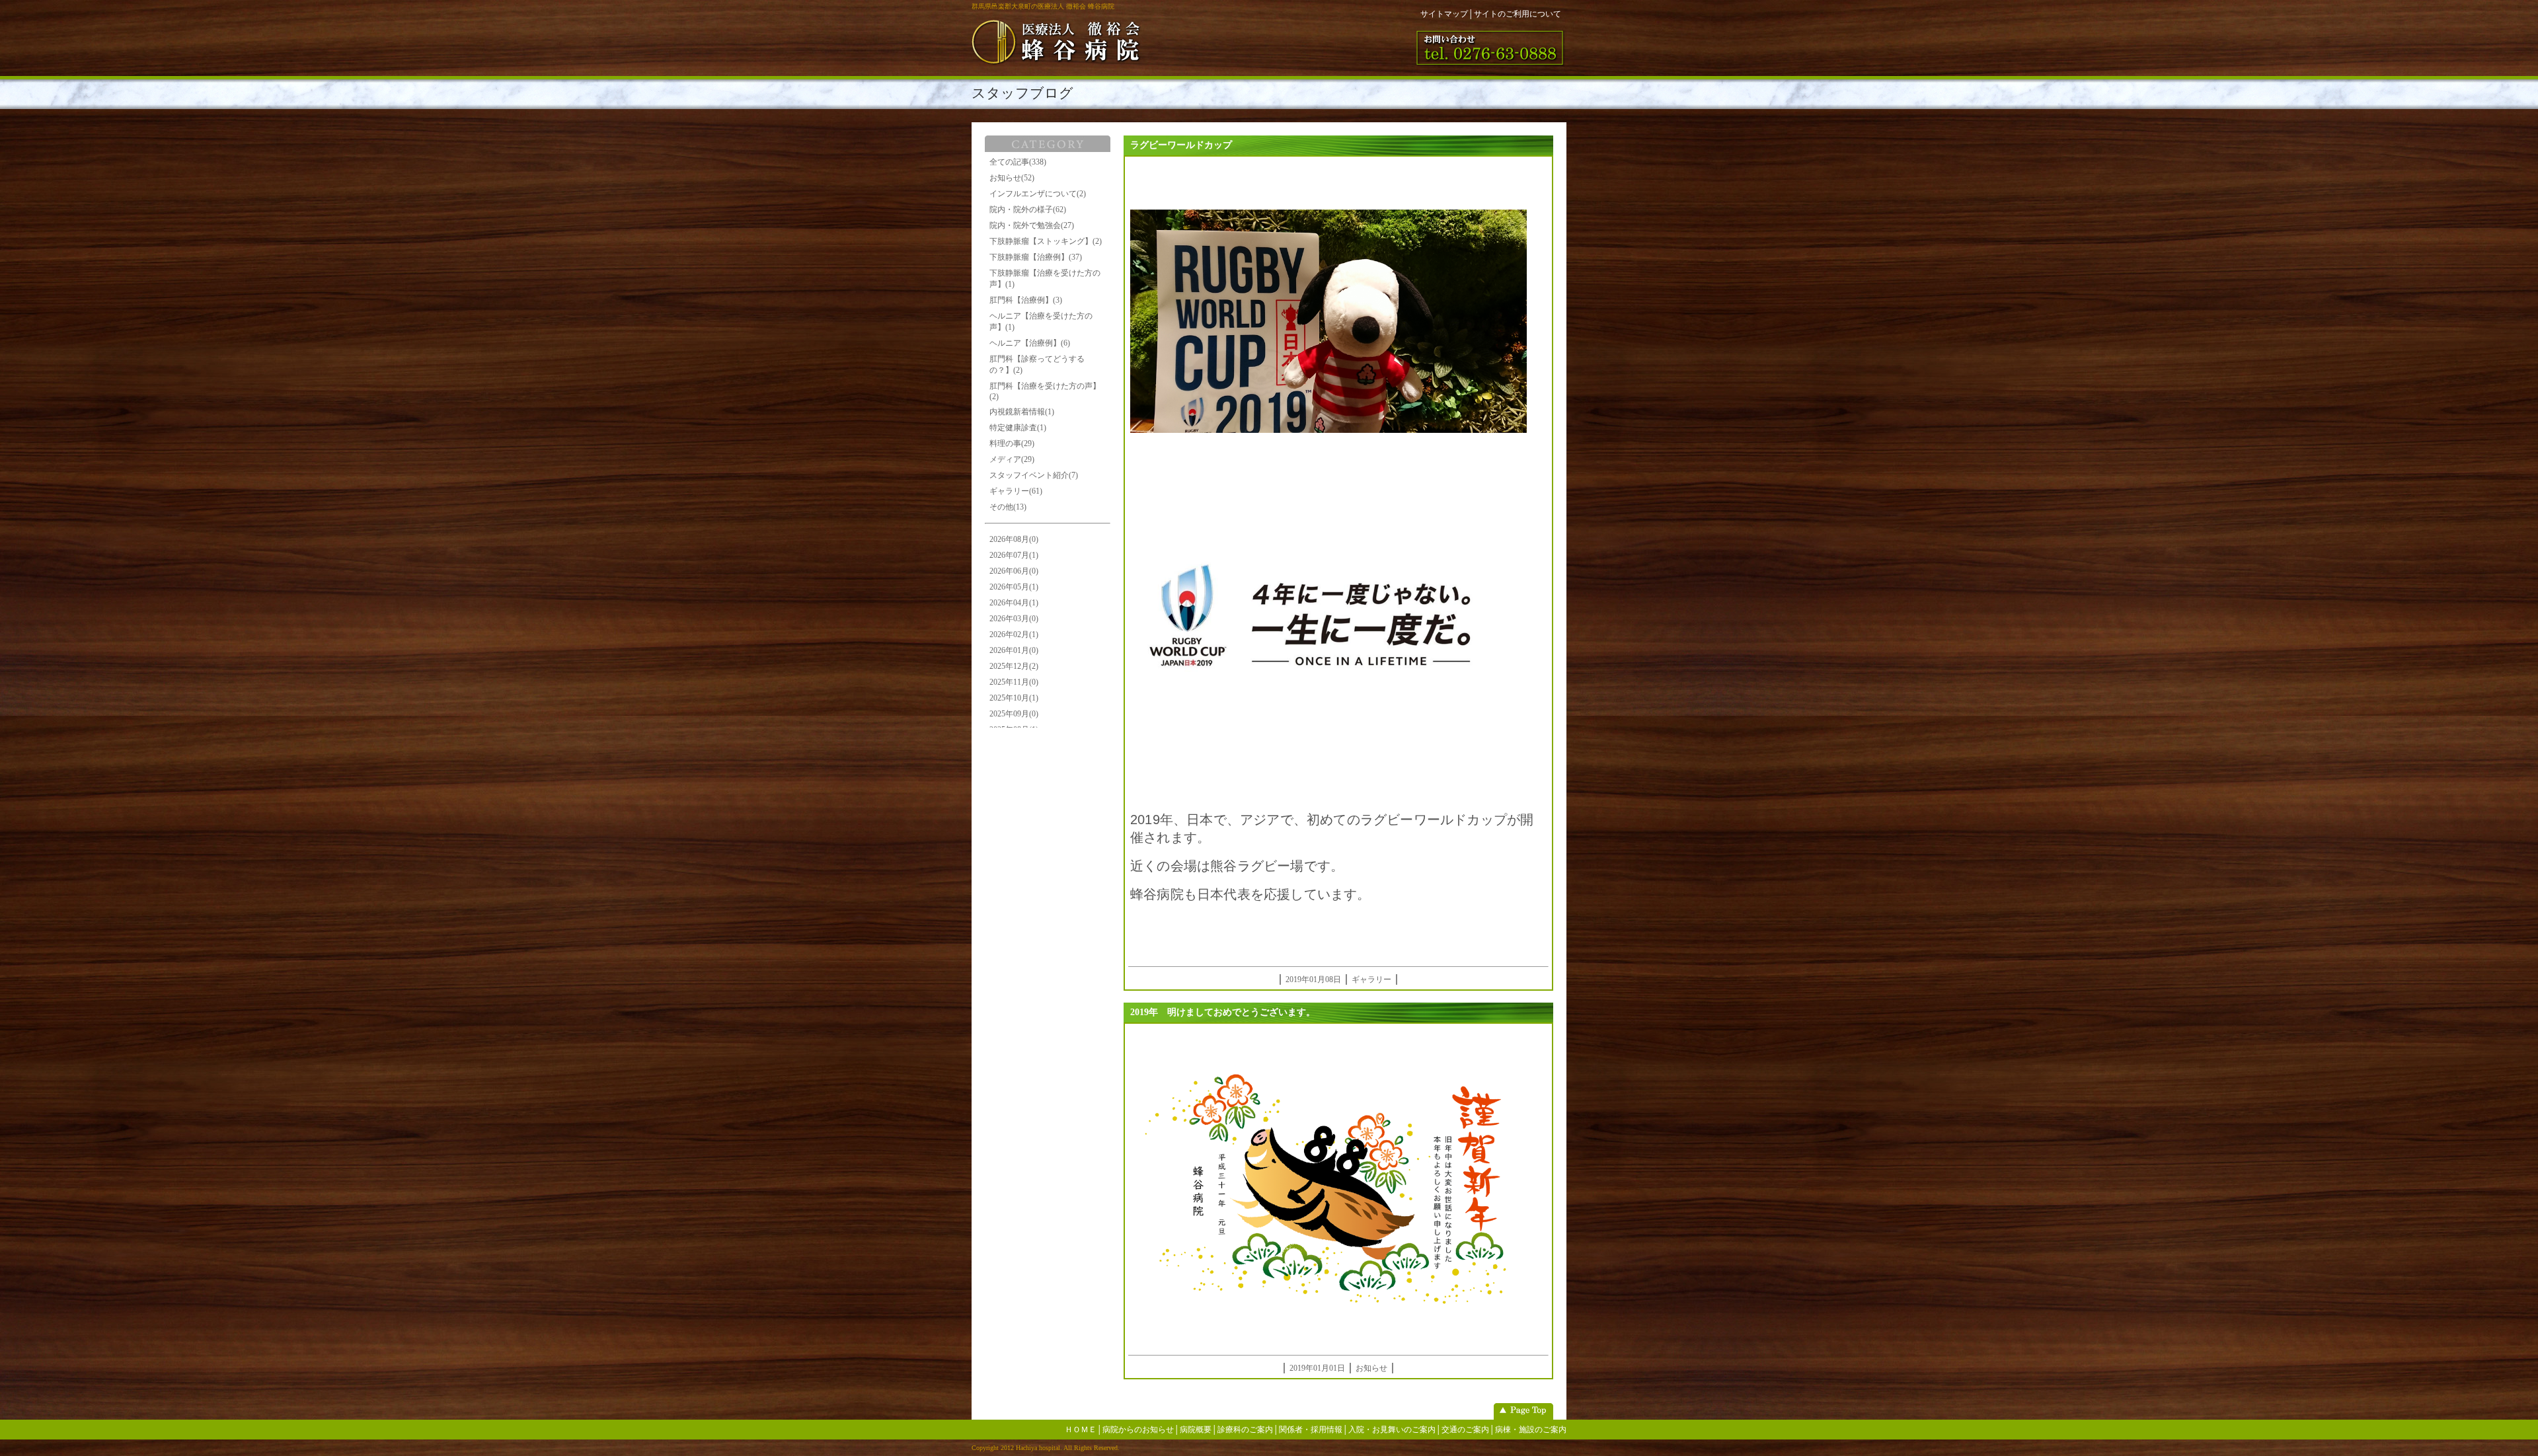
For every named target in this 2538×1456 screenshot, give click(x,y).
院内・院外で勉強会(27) (1032, 225)
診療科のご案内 (1245, 1430)
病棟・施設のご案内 (1531, 1430)
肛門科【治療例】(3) (1026, 300)
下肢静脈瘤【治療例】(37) (1036, 257)
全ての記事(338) (1018, 162)
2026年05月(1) (1014, 587)
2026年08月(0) (1014, 539)
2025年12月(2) (1014, 666)
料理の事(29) (1012, 443)
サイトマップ (1444, 14)
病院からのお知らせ (1138, 1430)
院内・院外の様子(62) (1028, 210)
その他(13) (1008, 507)
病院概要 (1196, 1430)
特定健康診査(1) (1018, 428)
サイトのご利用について (1518, 14)
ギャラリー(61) (1016, 491)
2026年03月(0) (1014, 619)
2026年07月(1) (1014, 555)
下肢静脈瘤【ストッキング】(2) (1046, 241)
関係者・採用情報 (1311, 1430)
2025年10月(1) (1014, 698)
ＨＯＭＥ (1081, 1430)
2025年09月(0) (1014, 714)
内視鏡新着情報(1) (1022, 412)
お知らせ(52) (1012, 178)
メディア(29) (1012, 459)
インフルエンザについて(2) (1038, 194)
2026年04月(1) (1014, 603)
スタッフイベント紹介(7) (1034, 475)
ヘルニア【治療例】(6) (1030, 343)
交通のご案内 (1465, 1430)
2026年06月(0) (1014, 571)
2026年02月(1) (1014, 634)
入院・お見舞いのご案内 (1392, 1430)
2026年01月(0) (1014, 650)
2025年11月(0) (1014, 682)
